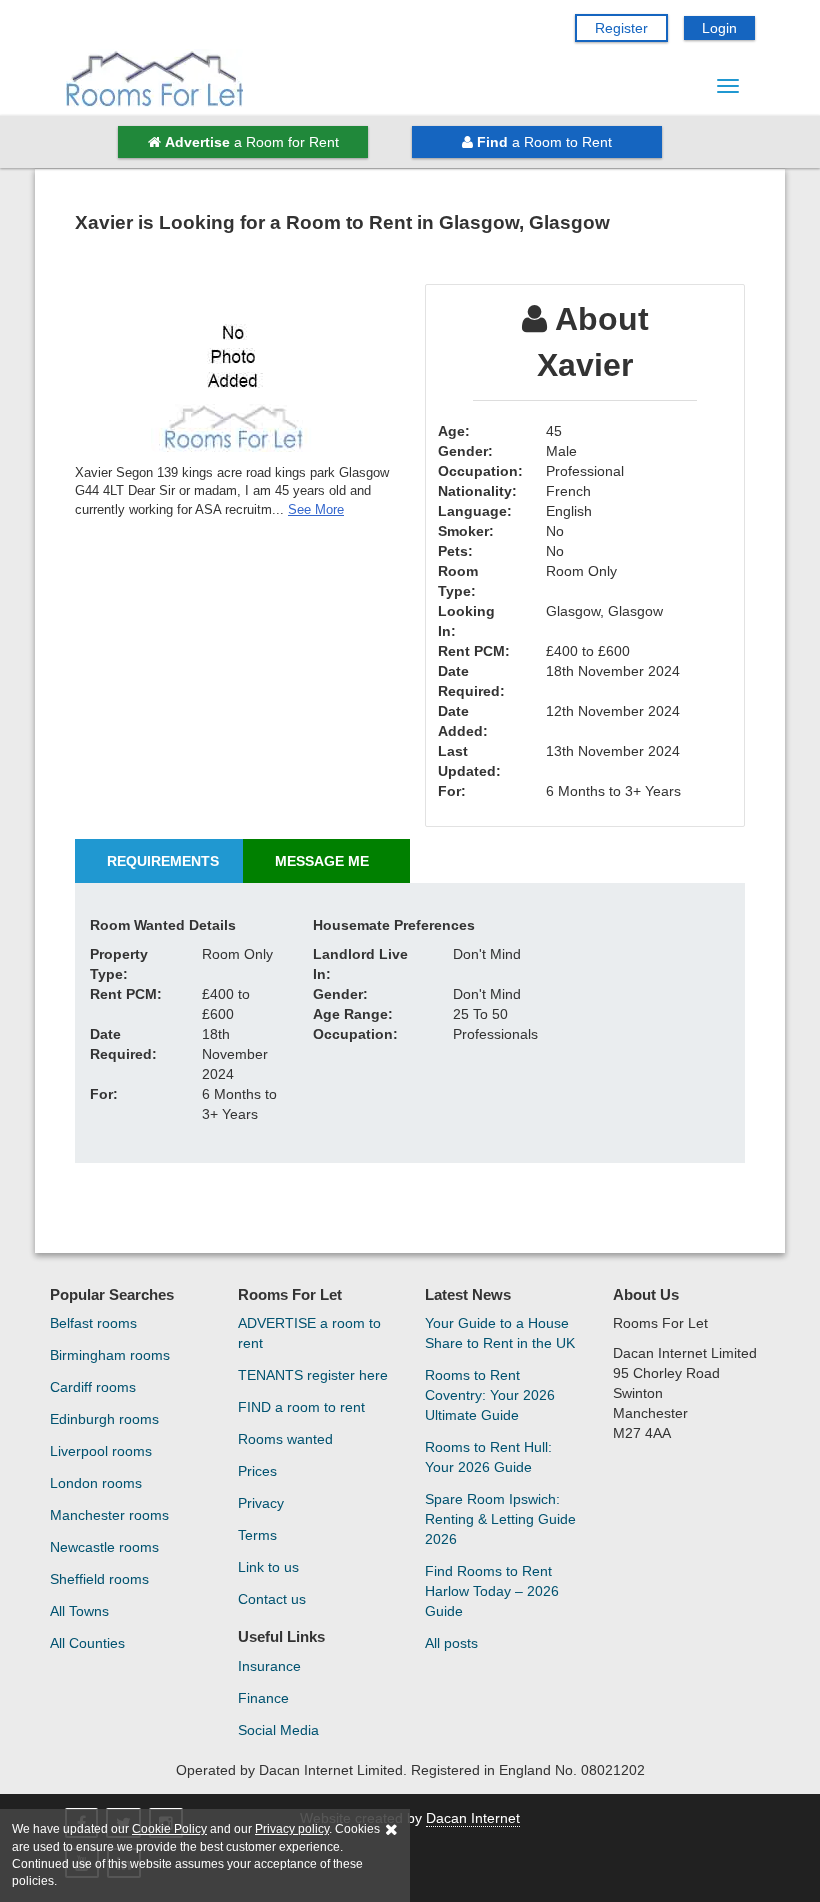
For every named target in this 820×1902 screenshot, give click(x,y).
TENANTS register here (313, 1375)
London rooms (96, 1483)
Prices (257, 1471)
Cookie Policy (169, 1829)
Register (621, 28)
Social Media (278, 1730)
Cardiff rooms (93, 1387)
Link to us (268, 1567)
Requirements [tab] (163, 861)
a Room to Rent (544, 142)
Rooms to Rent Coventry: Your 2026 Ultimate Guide (490, 1395)
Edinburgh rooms (104, 1419)
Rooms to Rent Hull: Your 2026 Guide (488, 1457)
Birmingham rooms (110, 1355)
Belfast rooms (93, 1323)
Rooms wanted (285, 1439)
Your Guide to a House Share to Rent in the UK (500, 1333)
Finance (263, 1698)
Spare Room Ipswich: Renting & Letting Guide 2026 (500, 1519)
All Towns (79, 1611)
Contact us (272, 1599)
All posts (451, 1643)
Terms (257, 1535)
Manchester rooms (109, 1515)
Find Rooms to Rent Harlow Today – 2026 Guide (492, 1591)
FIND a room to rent (301, 1407)
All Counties (87, 1643)
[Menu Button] (728, 86)
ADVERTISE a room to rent (309, 1333)
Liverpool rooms (101, 1451)
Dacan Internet (473, 1818)
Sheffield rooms (99, 1579)
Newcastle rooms (104, 1547)
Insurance (269, 1666)
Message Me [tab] (322, 861)
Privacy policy (292, 1829)
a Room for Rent (252, 142)
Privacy (261, 1503)
